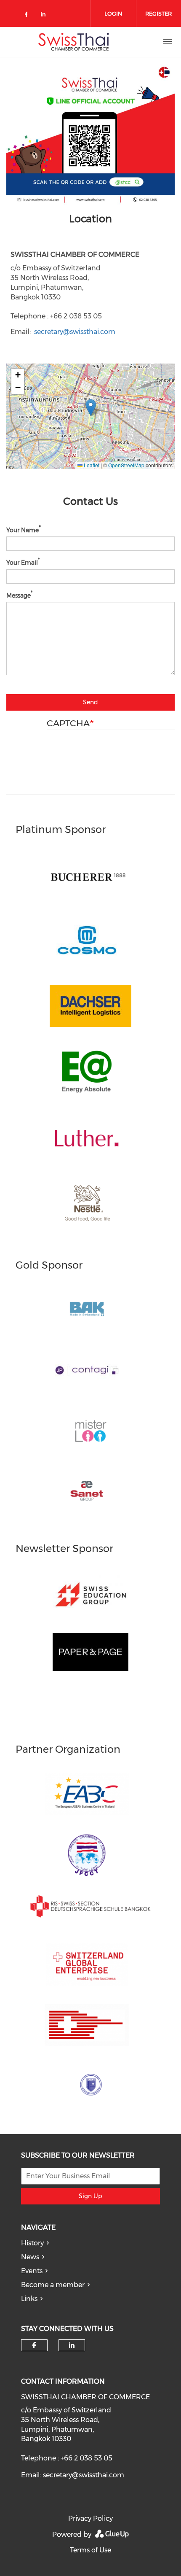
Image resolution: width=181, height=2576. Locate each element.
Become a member (53, 2285)
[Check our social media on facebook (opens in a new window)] (28, 16)
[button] (91, 408)
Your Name (23, 530)
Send (90, 702)
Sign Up (90, 2196)
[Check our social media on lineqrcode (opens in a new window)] (63, 11)
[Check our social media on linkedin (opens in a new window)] (45, 16)
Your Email (22, 563)
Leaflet (91, 465)
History (32, 2243)
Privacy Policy (90, 2518)
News (30, 2257)
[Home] (74, 42)
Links (29, 2299)
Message (19, 595)
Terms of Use (90, 2550)
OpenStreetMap (126, 465)
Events (32, 2271)
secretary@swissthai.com (75, 332)
